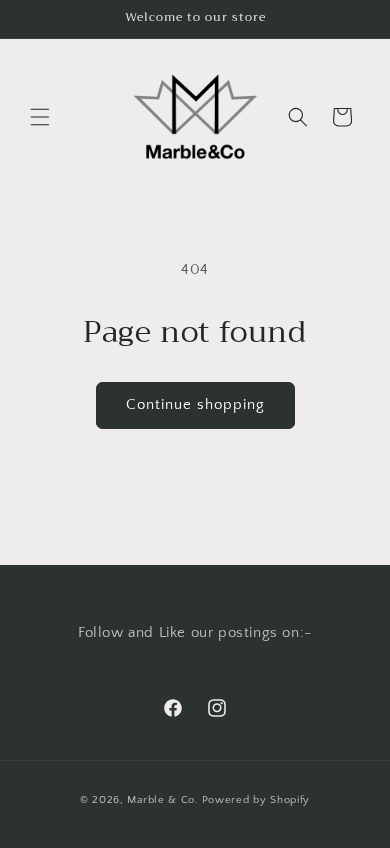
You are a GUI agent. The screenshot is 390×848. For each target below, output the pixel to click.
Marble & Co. (162, 800)
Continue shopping (195, 404)
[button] (40, 117)
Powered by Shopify (256, 800)
